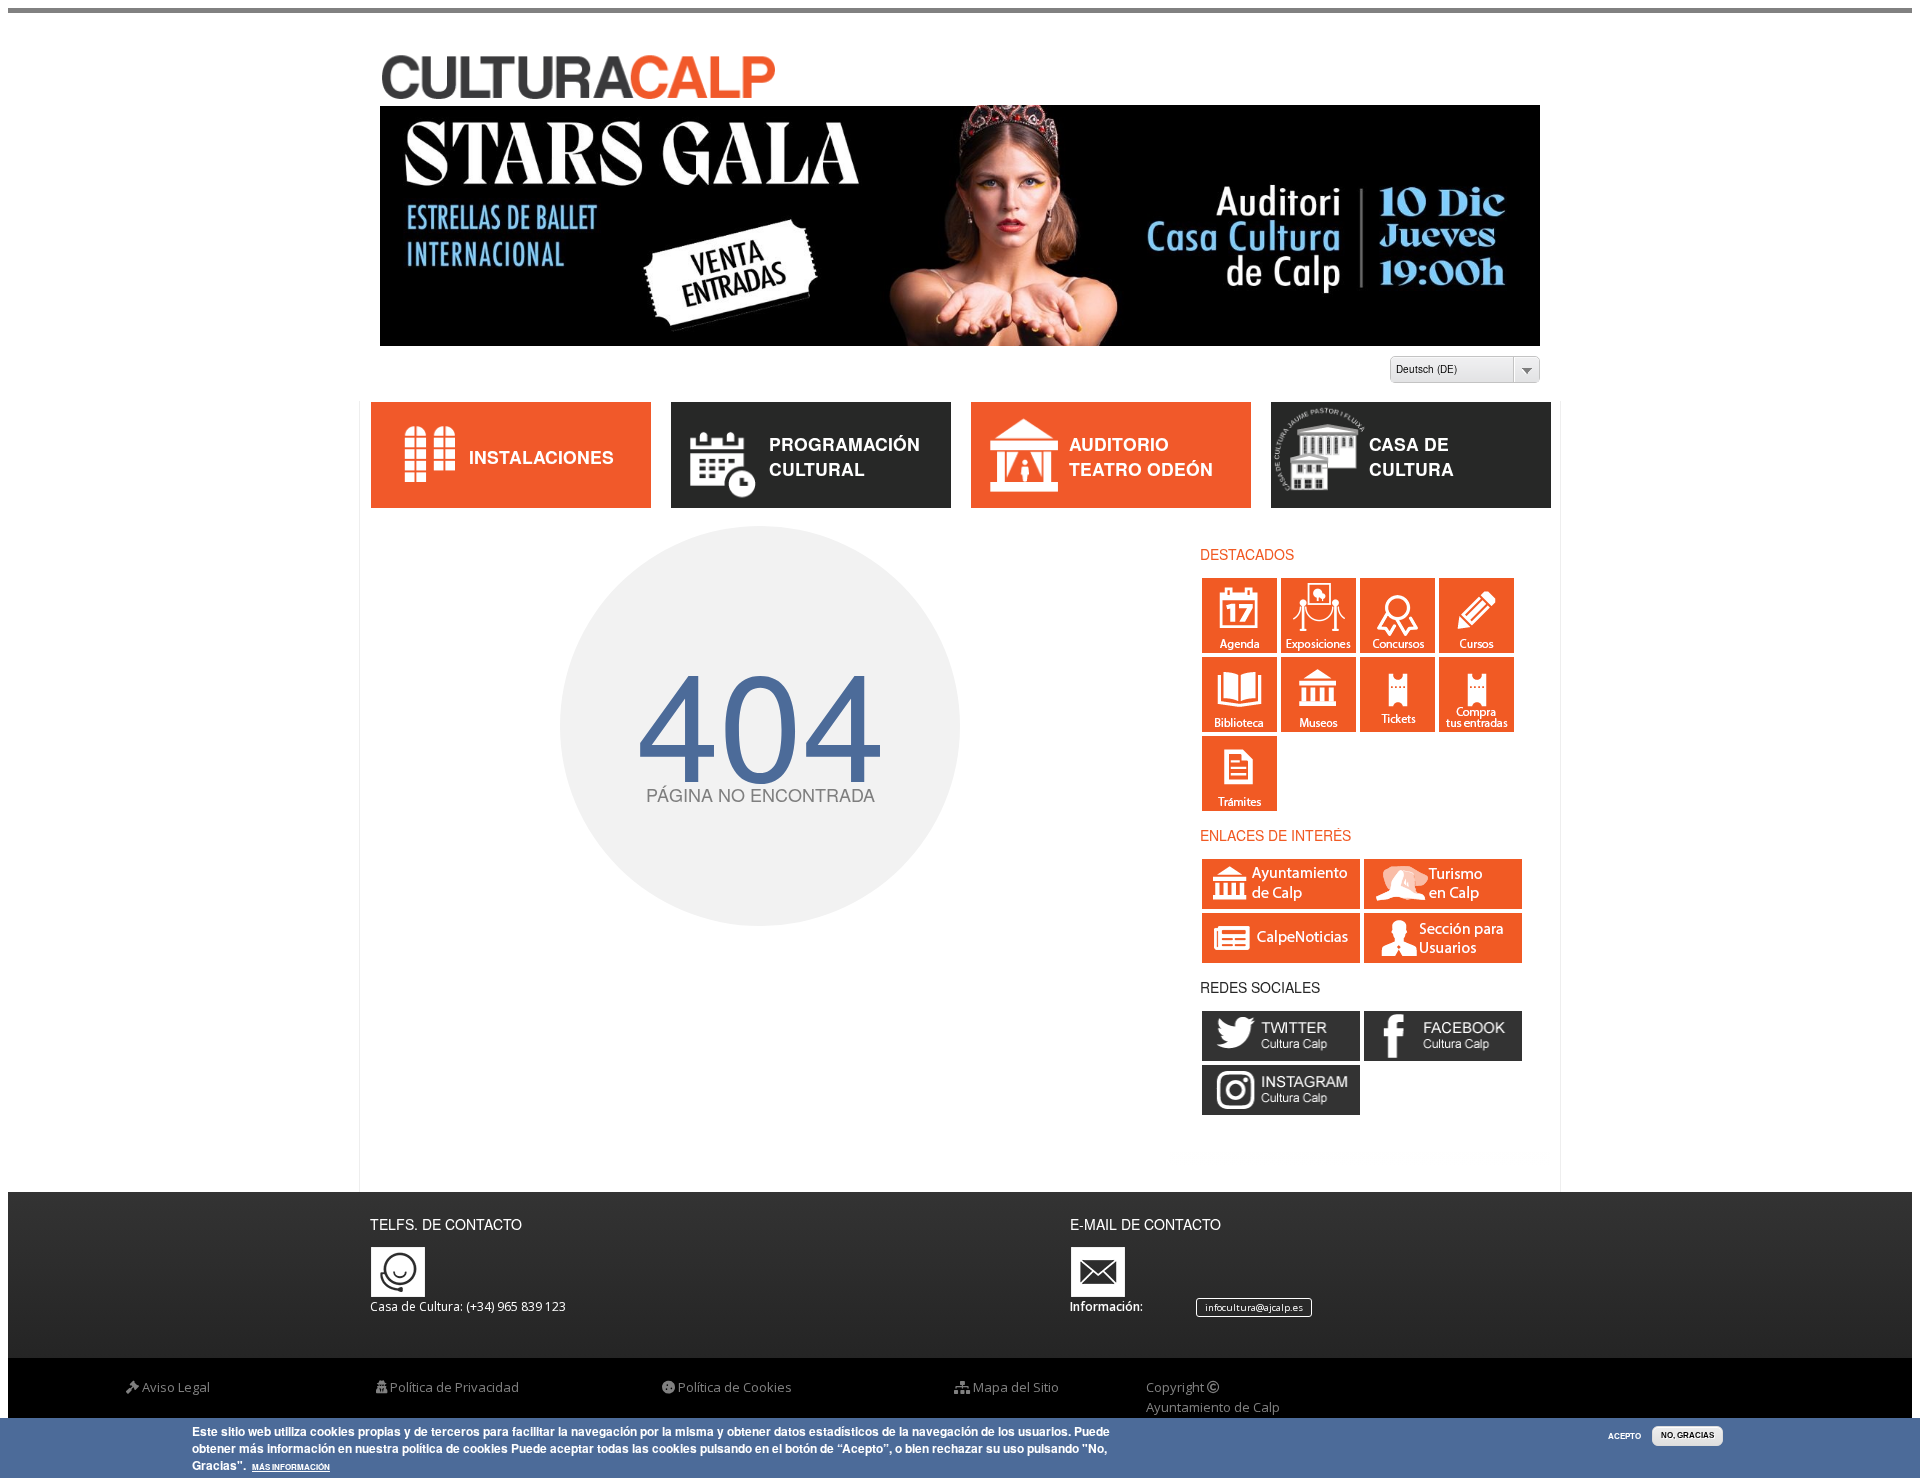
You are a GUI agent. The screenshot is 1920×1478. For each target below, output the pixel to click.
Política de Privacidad (454, 1387)
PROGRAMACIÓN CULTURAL (844, 456)
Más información (291, 1468)
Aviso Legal (176, 1387)
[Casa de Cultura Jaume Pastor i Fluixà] (581, 96)
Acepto (1624, 1436)
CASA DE (1409, 443)
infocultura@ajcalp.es (1254, 1307)
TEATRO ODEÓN (1141, 468)
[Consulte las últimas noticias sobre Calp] (1281, 954)
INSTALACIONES (541, 456)
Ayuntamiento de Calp (1213, 1407)
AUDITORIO (1119, 443)
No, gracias (1687, 1435)
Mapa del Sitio (1016, 1387)
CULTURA (1411, 468)
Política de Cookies (735, 1387)
